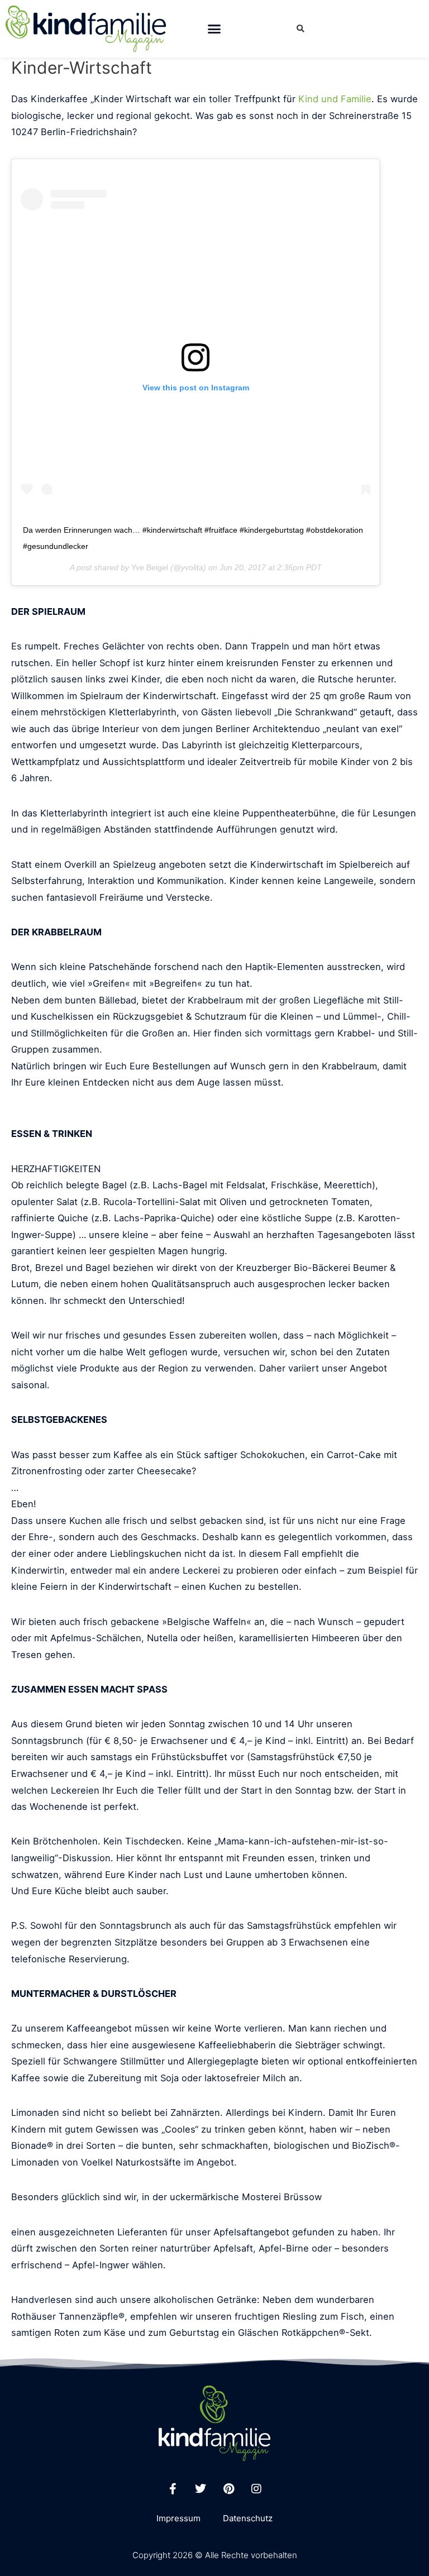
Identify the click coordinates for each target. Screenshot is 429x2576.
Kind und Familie (335, 99)
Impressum (178, 2518)
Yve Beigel (150, 567)
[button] (214, 29)
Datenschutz (248, 2518)
